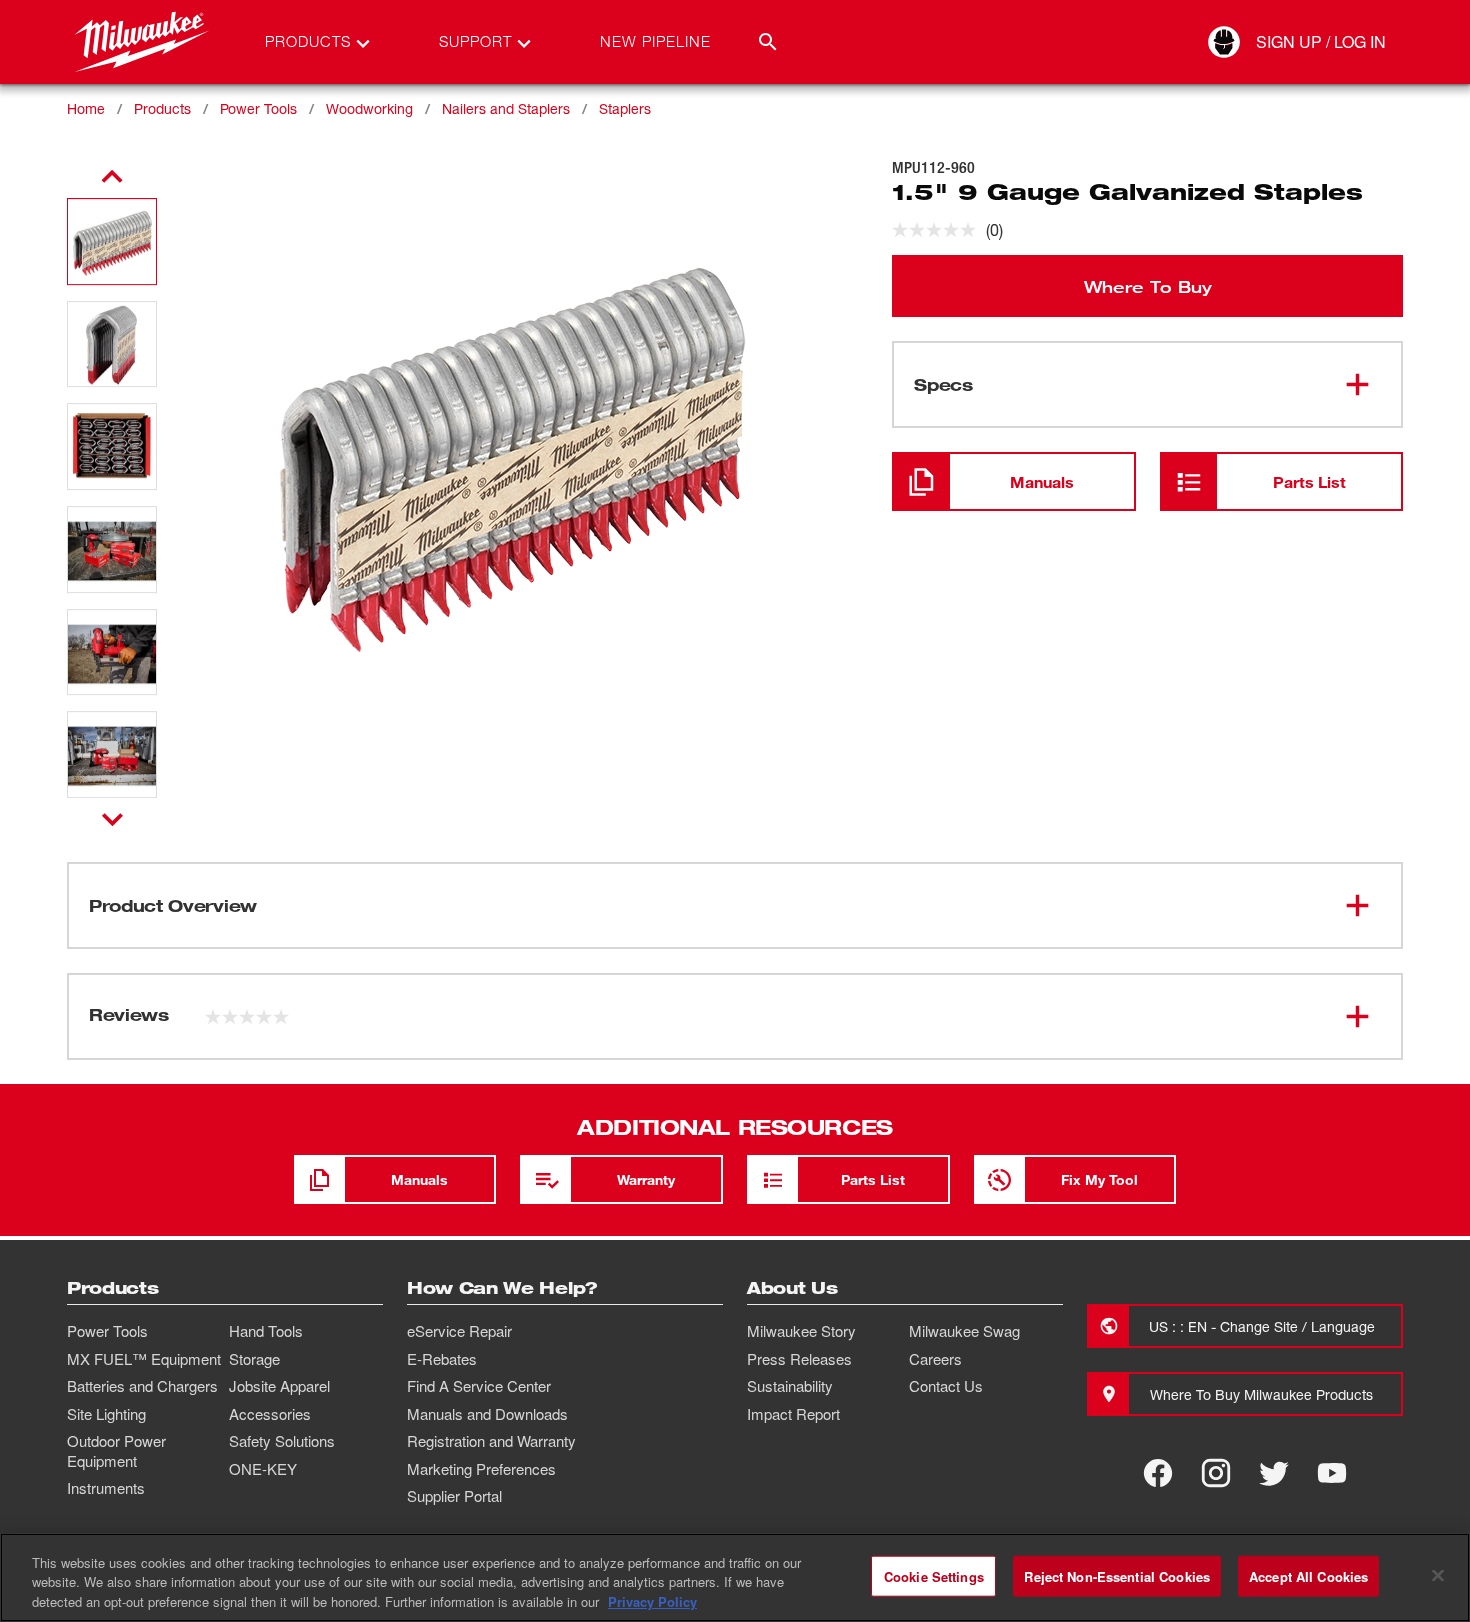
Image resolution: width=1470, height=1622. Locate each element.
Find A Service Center (479, 1386)
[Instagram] (1216, 1473)
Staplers (625, 108)
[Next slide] (112, 819)
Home (86, 108)
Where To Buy (1148, 286)
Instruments (106, 1488)
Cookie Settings (934, 1575)
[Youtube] (1332, 1473)
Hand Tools (266, 1331)
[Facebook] (1158, 1473)
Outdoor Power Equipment (116, 1451)
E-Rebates (442, 1359)
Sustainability (790, 1386)
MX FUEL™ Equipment (144, 1359)
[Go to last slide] (112, 177)
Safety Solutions (282, 1441)
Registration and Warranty (491, 1441)
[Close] (1438, 1575)
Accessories (270, 1414)
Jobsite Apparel (279, 1386)
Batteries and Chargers (142, 1386)
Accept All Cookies (1308, 1575)
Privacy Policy (652, 1601)
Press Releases (799, 1359)
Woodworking (369, 108)
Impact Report (793, 1414)
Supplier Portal (454, 1496)
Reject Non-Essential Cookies (1117, 1575)
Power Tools (258, 108)
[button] (112, 241)
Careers (935, 1359)
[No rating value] (939, 230)
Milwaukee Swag (964, 1331)
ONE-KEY (263, 1469)
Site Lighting (106, 1414)
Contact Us (946, 1386)
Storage (254, 1359)
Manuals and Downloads (487, 1414)
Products (162, 108)
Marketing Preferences (481, 1469)
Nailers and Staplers (506, 108)
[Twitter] (1274, 1473)
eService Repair (459, 1331)
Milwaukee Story (801, 1331)
